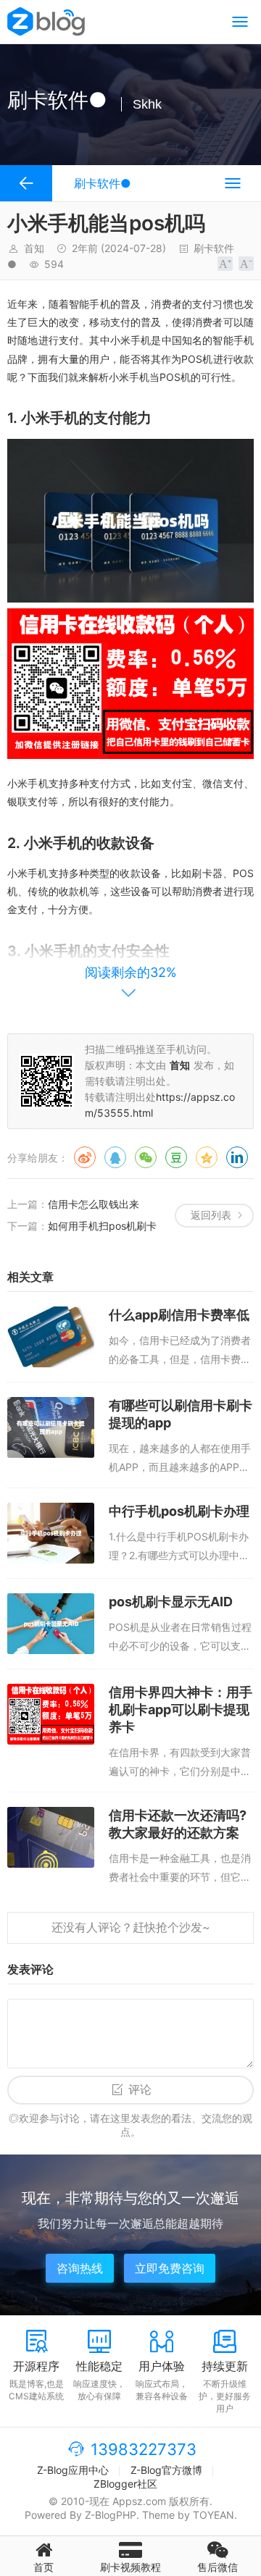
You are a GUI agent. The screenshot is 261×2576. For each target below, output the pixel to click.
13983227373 (144, 2449)
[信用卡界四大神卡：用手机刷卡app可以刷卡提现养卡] (51, 1714)
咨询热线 (80, 2268)
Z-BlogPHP (111, 2515)
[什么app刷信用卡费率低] (51, 1337)
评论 (140, 2090)
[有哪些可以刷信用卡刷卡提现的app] (51, 1427)
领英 (237, 1157)
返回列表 (211, 1215)
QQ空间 (207, 1157)
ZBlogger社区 (125, 2484)
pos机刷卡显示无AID (171, 1602)
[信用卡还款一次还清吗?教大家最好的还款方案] (51, 1837)
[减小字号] (246, 264)
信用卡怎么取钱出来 (94, 1204)
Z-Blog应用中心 (73, 2470)
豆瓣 (176, 1157)
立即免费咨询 (170, 2268)
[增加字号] (225, 264)
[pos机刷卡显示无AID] (51, 1624)
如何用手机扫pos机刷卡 (102, 1226)
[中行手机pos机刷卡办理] (51, 1533)
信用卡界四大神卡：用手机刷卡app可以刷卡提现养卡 (181, 1709)
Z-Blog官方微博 (166, 2470)
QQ (115, 1157)
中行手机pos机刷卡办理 (179, 1511)
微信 (146, 1157)
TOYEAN (214, 2515)
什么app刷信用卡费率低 (179, 1315)
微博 (85, 1157)
